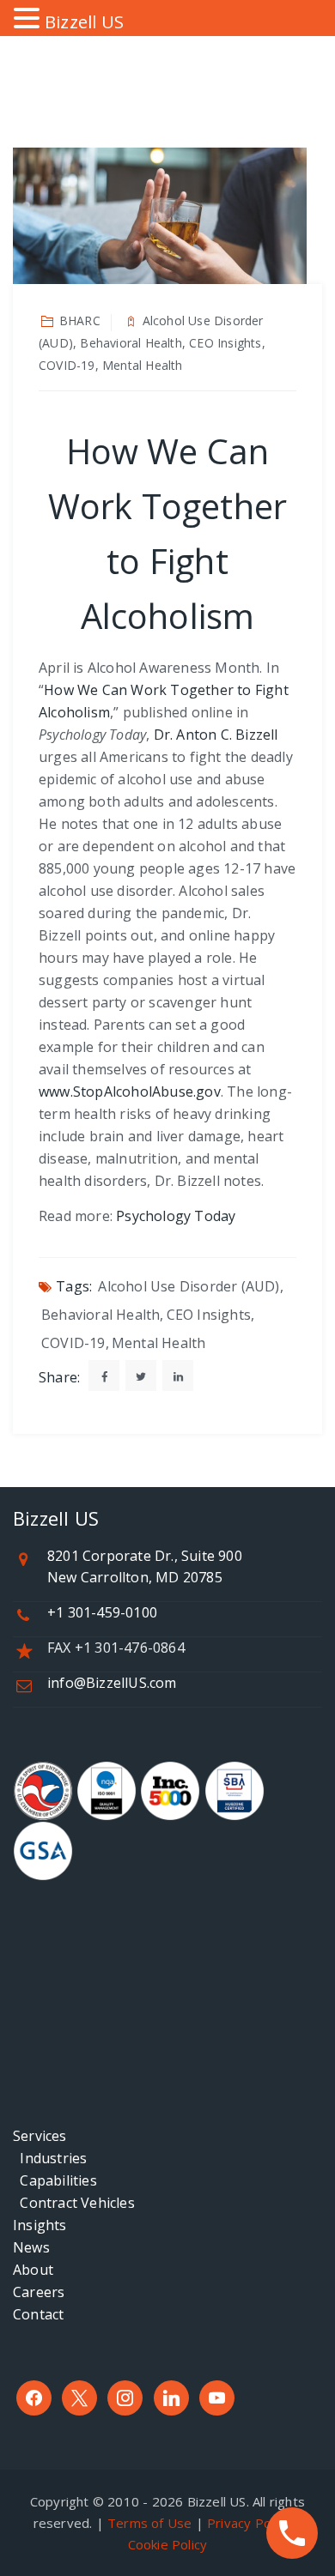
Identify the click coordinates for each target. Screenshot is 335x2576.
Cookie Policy (168, 2544)
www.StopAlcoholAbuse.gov (130, 1091)
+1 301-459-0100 (102, 1612)
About (33, 2270)
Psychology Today (176, 1216)
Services (40, 2136)
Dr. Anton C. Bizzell (216, 735)
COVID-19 (73, 1343)
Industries (50, 2158)
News (31, 2247)
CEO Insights (209, 1315)
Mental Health (159, 1343)
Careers (39, 2292)
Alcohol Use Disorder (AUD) (189, 1286)
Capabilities (55, 2180)
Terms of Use (149, 2523)
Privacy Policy (249, 2523)
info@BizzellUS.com (112, 1683)
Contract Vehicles (74, 2203)
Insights (40, 2225)
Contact (38, 2314)
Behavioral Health (100, 1315)
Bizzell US (84, 22)
